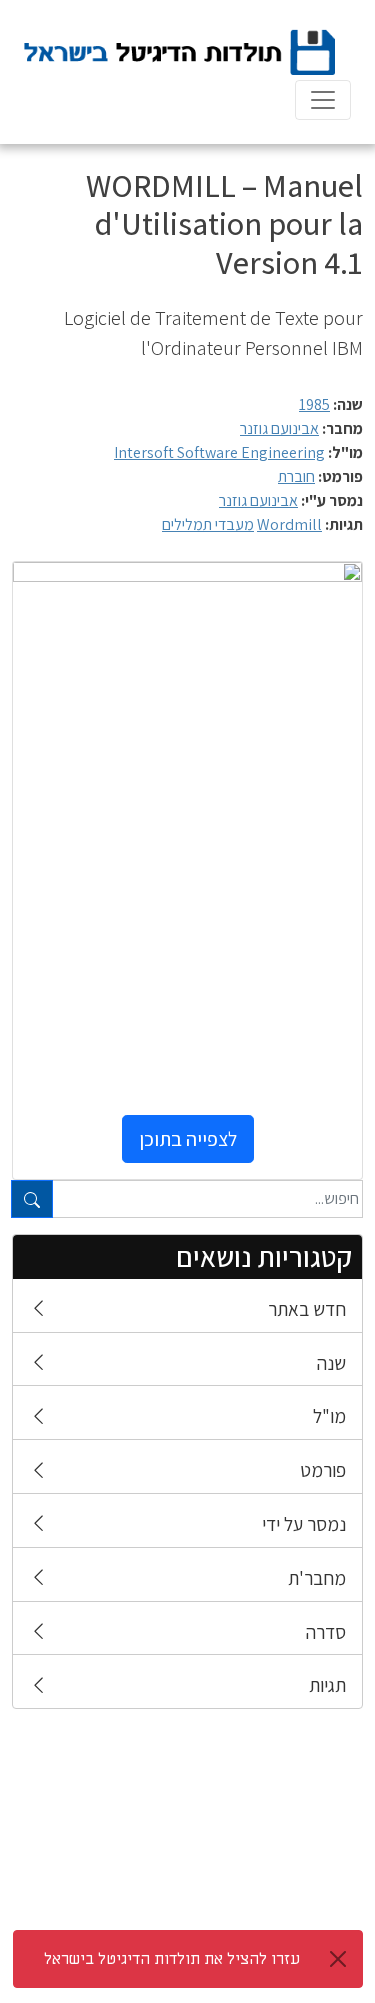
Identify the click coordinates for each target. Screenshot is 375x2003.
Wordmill (289, 524)
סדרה (326, 1632)
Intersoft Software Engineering (219, 452)
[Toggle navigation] (323, 100)
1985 (314, 404)
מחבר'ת (317, 1578)
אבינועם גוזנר (279, 428)
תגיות (327, 1685)
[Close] (338, 1959)
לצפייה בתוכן (188, 1139)
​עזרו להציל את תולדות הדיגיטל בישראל (172, 1959)
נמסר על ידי (304, 1524)
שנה (331, 1363)
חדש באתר (307, 1309)
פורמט (323, 1470)
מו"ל (329, 1416)
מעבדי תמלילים (208, 524)
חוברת (296, 476)
